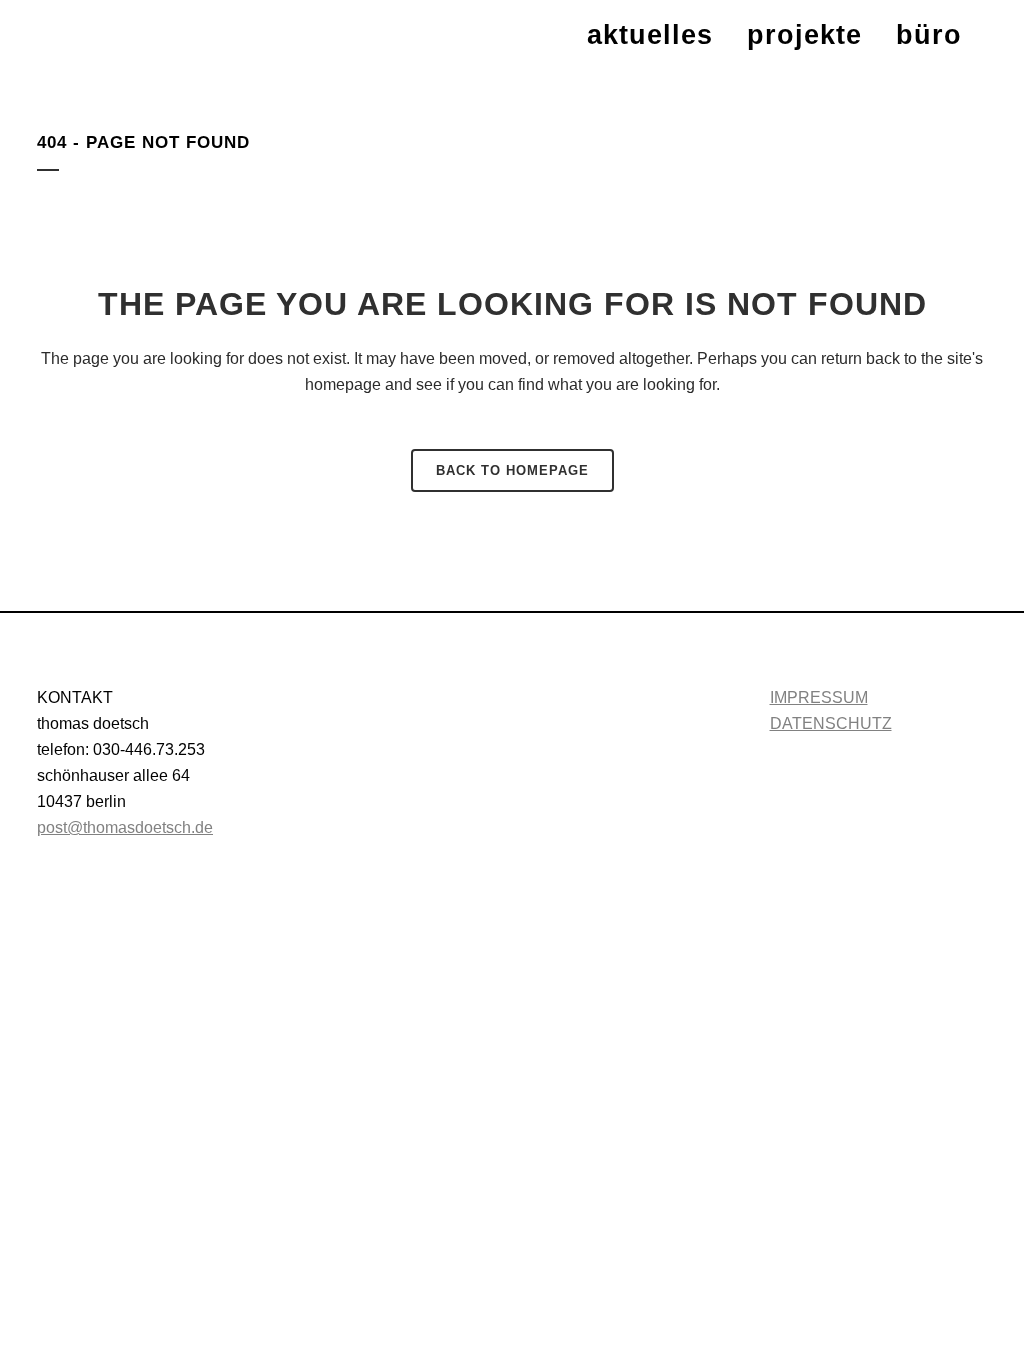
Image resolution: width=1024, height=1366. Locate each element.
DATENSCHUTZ (831, 723)
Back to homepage (512, 470)
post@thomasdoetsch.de (125, 827)
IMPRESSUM (819, 697)
